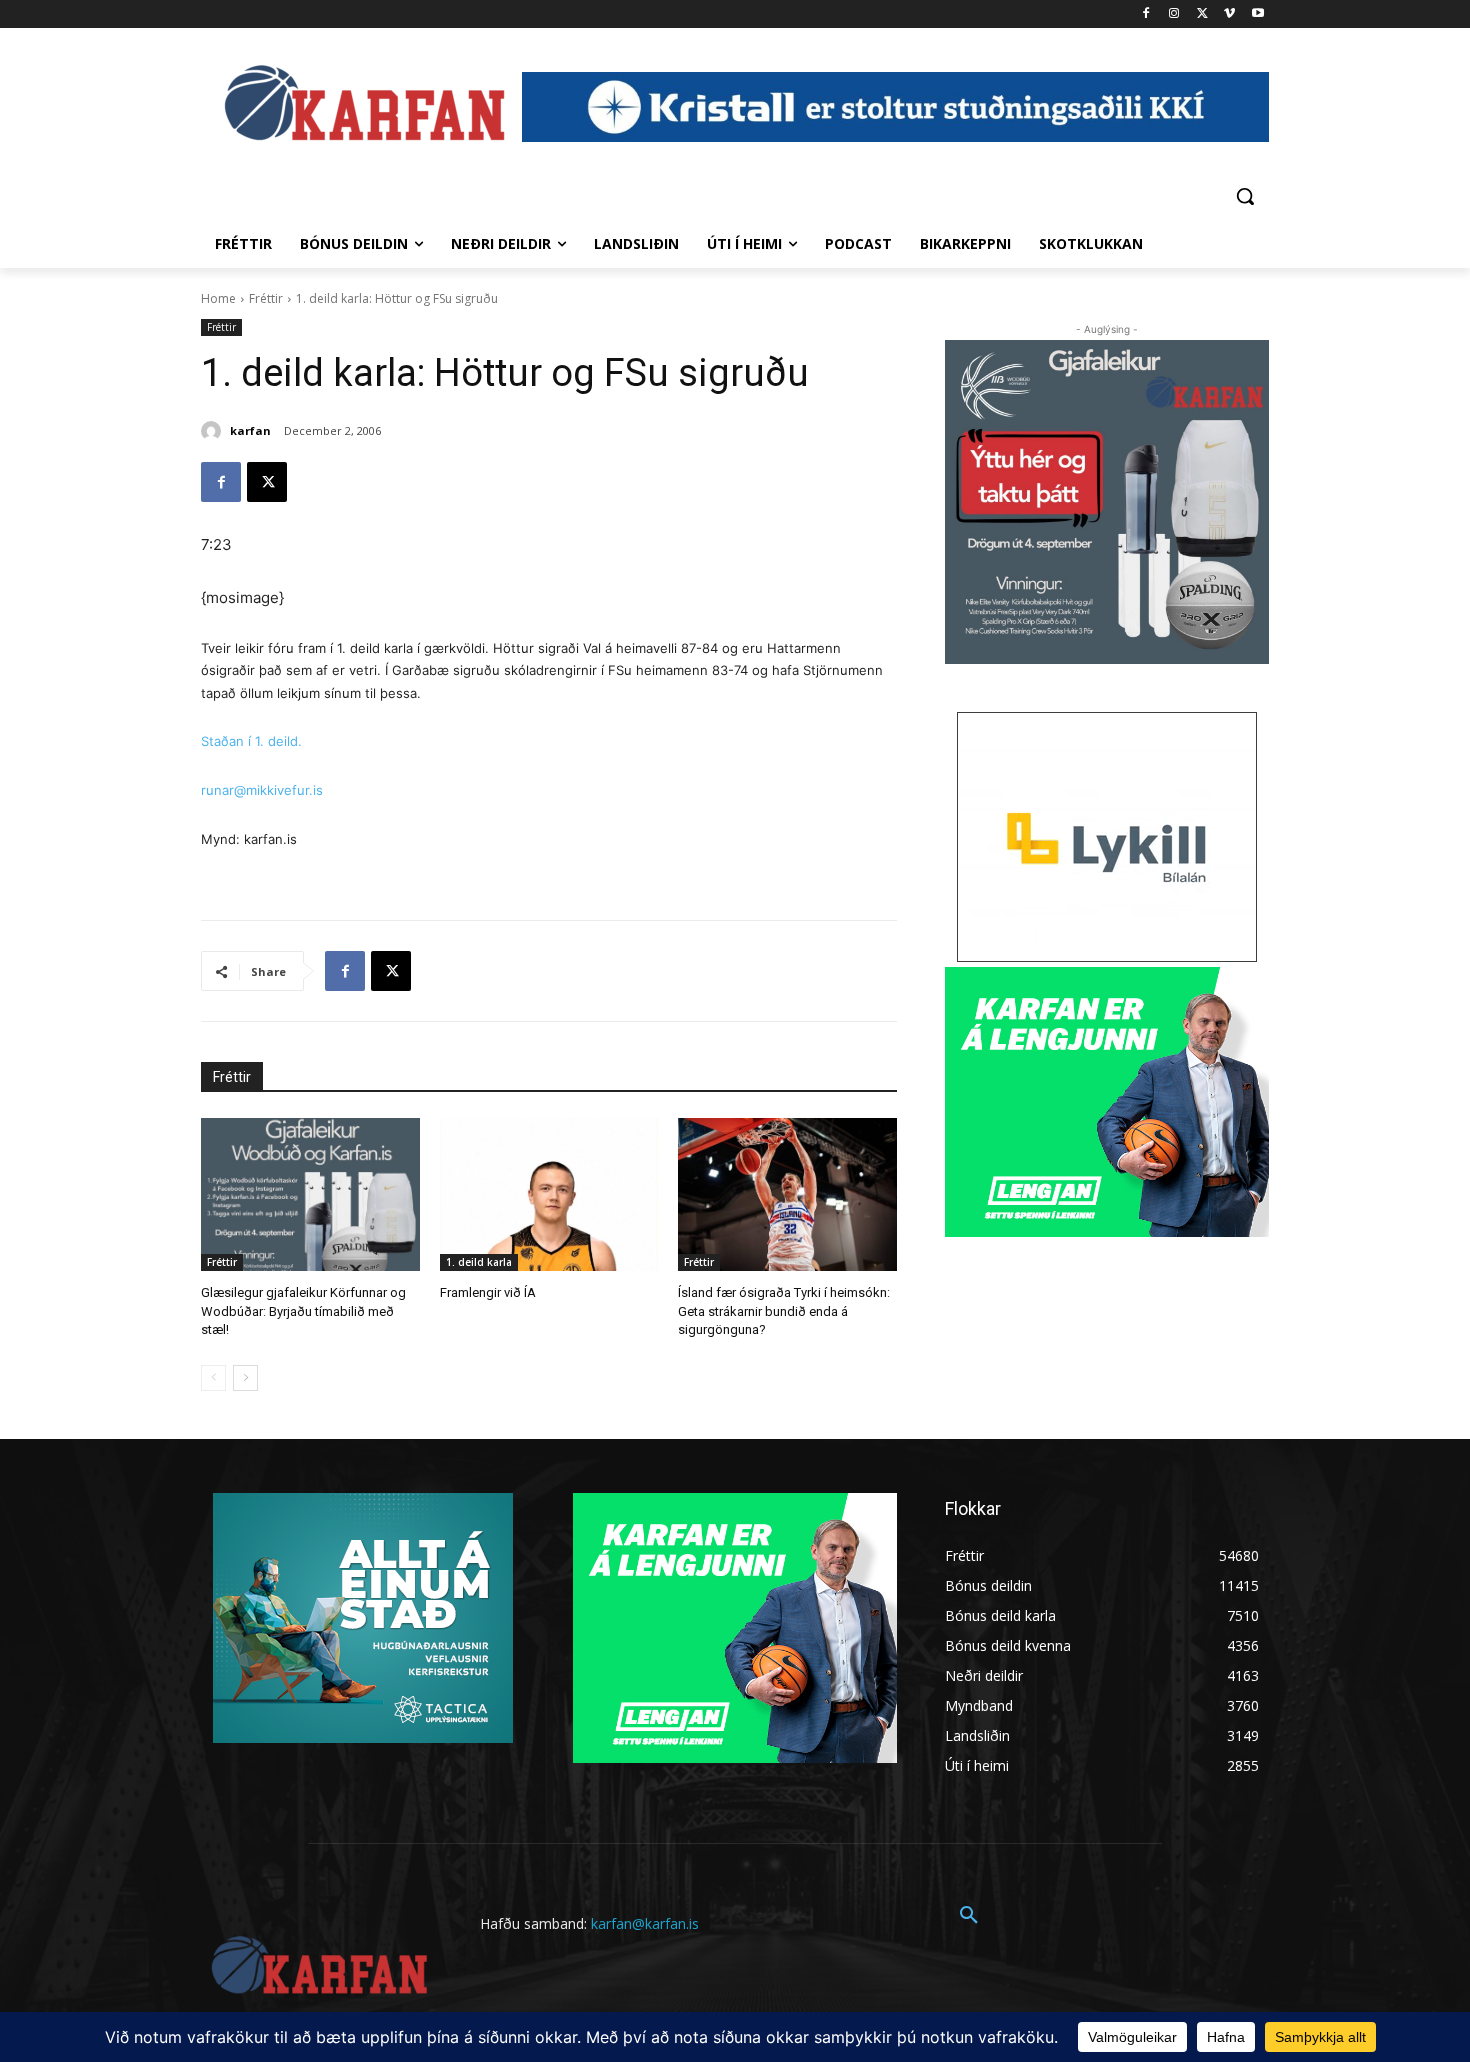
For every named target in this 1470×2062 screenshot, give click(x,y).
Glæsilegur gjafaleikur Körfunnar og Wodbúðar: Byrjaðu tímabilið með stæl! (303, 1310)
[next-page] (245, 1378)
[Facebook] (1146, 14)
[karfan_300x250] (363, 1618)
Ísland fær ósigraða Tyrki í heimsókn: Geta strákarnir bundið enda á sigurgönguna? (784, 1310)
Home (218, 298)
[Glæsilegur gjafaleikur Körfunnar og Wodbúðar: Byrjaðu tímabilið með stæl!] (310, 1194)
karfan (250, 430)
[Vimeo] (1229, 14)
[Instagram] (1174, 14)
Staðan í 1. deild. (251, 741)
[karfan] (214, 431)
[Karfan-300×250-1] (1107, 1102)
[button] (1245, 196)
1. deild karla (479, 1262)
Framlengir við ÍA (488, 1292)
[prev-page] (213, 1378)
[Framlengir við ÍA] (549, 1194)
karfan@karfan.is (645, 1923)
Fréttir (266, 298)
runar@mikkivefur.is (262, 790)
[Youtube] (1257, 14)
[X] (1202, 14)
